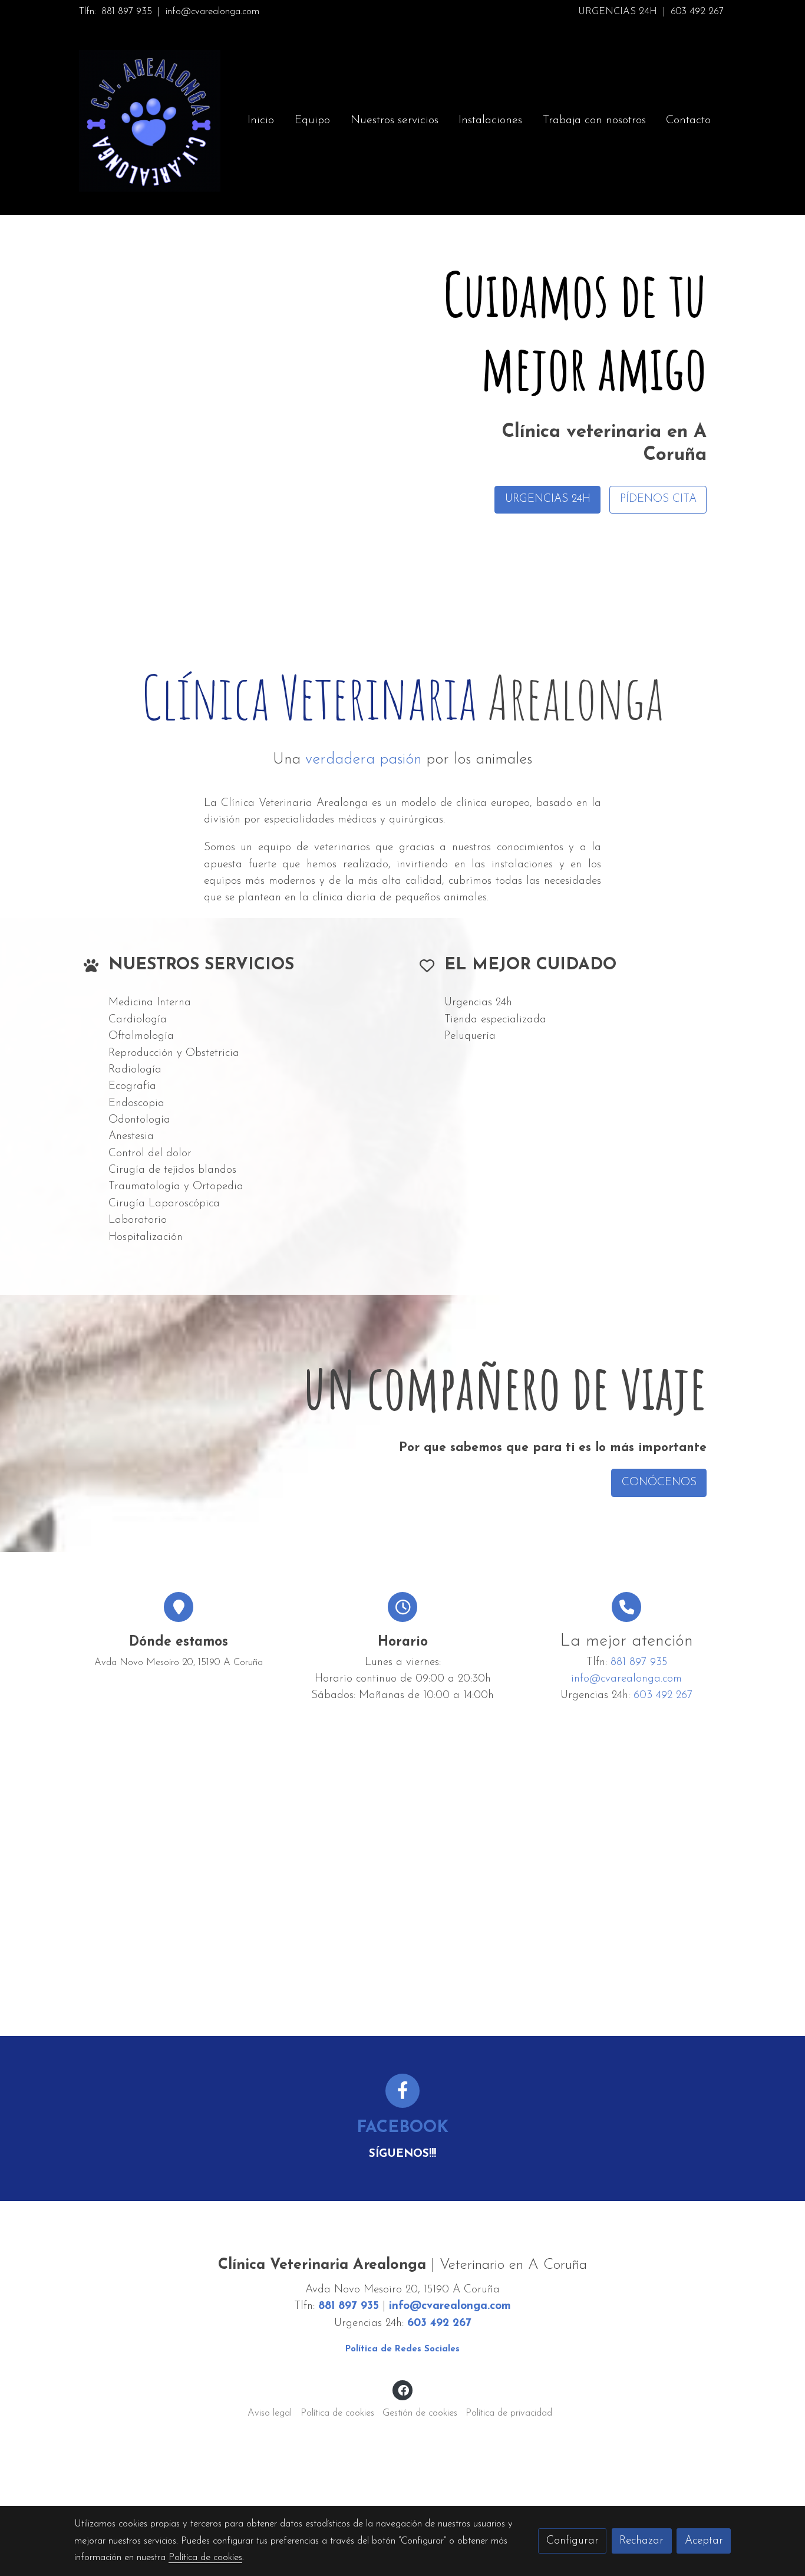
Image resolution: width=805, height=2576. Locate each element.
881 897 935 (127, 12)
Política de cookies (337, 2413)
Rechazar (641, 2541)
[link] (150, 121)
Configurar (573, 2541)
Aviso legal (270, 2413)
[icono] (403, 2091)
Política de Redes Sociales (402, 2349)
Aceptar (704, 2541)
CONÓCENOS (659, 1482)
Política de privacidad (509, 2413)
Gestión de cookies (420, 2413)
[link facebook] (403, 2389)
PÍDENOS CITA (658, 499)
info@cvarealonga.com (212, 12)
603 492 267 (697, 12)
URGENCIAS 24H (618, 12)
